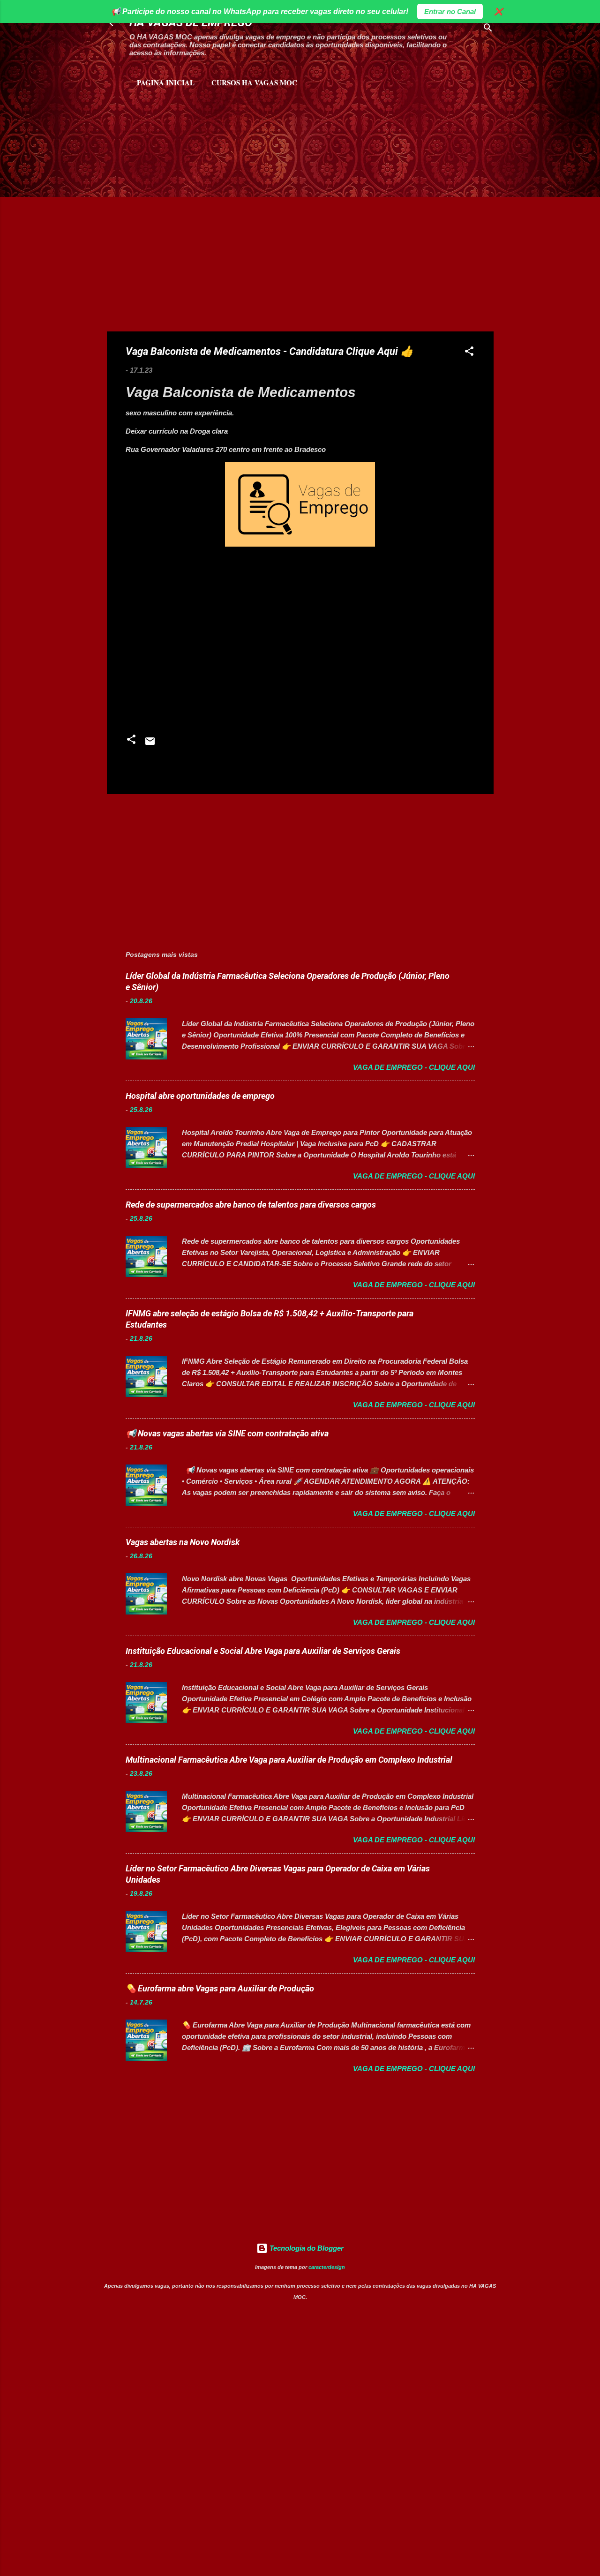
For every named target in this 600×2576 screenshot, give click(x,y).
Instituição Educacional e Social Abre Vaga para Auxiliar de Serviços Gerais (263, 1651)
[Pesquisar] (488, 29)
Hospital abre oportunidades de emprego (200, 1096)
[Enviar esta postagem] (150, 744)
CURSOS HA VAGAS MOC (254, 83)
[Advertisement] (217, 136)
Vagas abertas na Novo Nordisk (183, 1542)
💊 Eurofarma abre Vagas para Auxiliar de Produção (220, 1988)
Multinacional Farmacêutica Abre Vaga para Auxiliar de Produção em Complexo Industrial (289, 1760)
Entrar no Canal (450, 11)
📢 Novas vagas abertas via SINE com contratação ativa (227, 1433)
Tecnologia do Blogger (306, 2248)
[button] (469, 353)
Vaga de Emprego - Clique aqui (414, 1067)
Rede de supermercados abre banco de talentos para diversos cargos (251, 1205)
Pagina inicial (166, 83)
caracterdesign (327, 2267)
